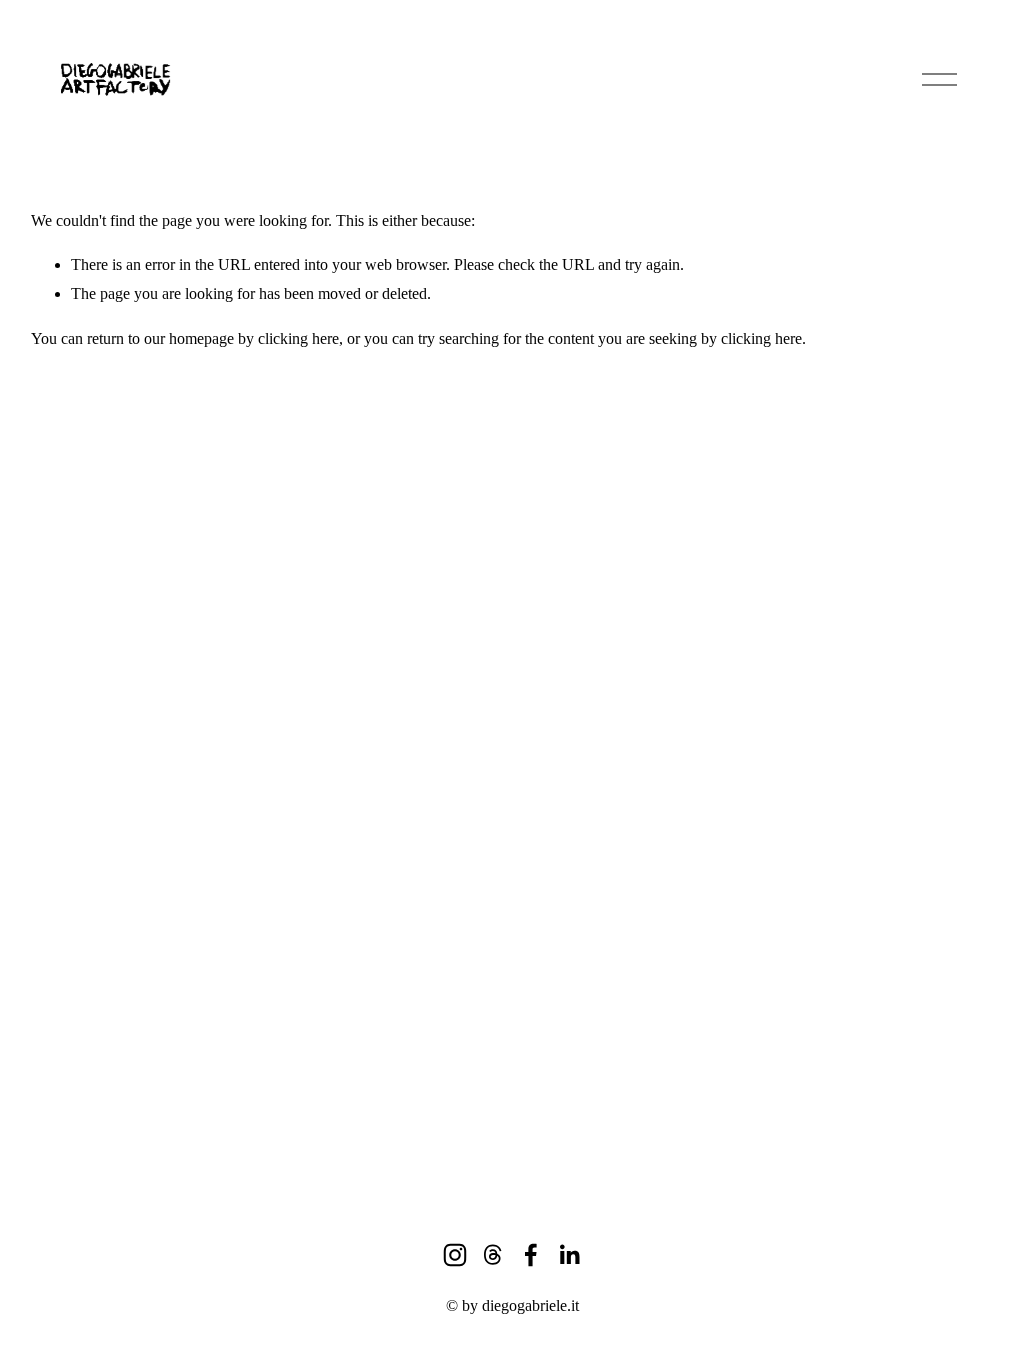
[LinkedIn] (569, 1255)
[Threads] (493, 1255)
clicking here (298, 338)
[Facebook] (531, 1255)
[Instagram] (455, 1255)
